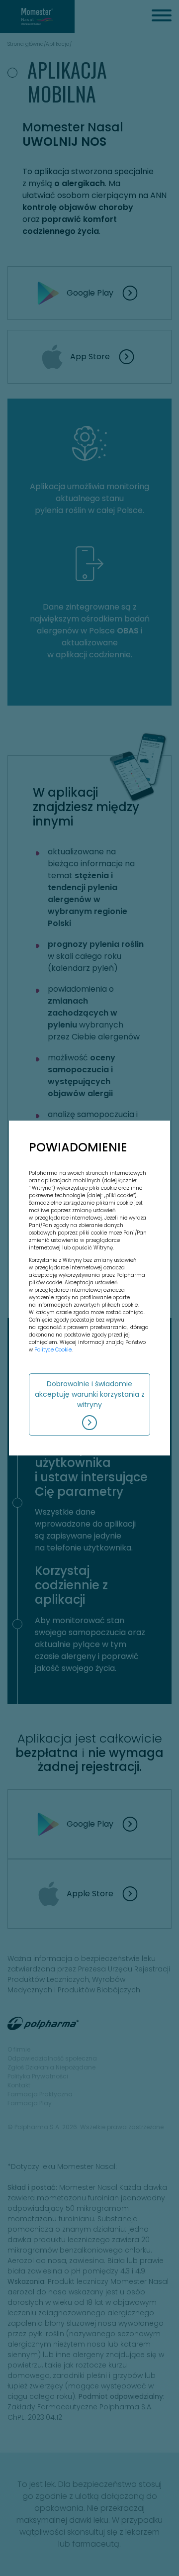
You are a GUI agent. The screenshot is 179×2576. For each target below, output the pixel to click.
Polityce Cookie (53, 1350)
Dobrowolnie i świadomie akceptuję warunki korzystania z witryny (90, 1394)
